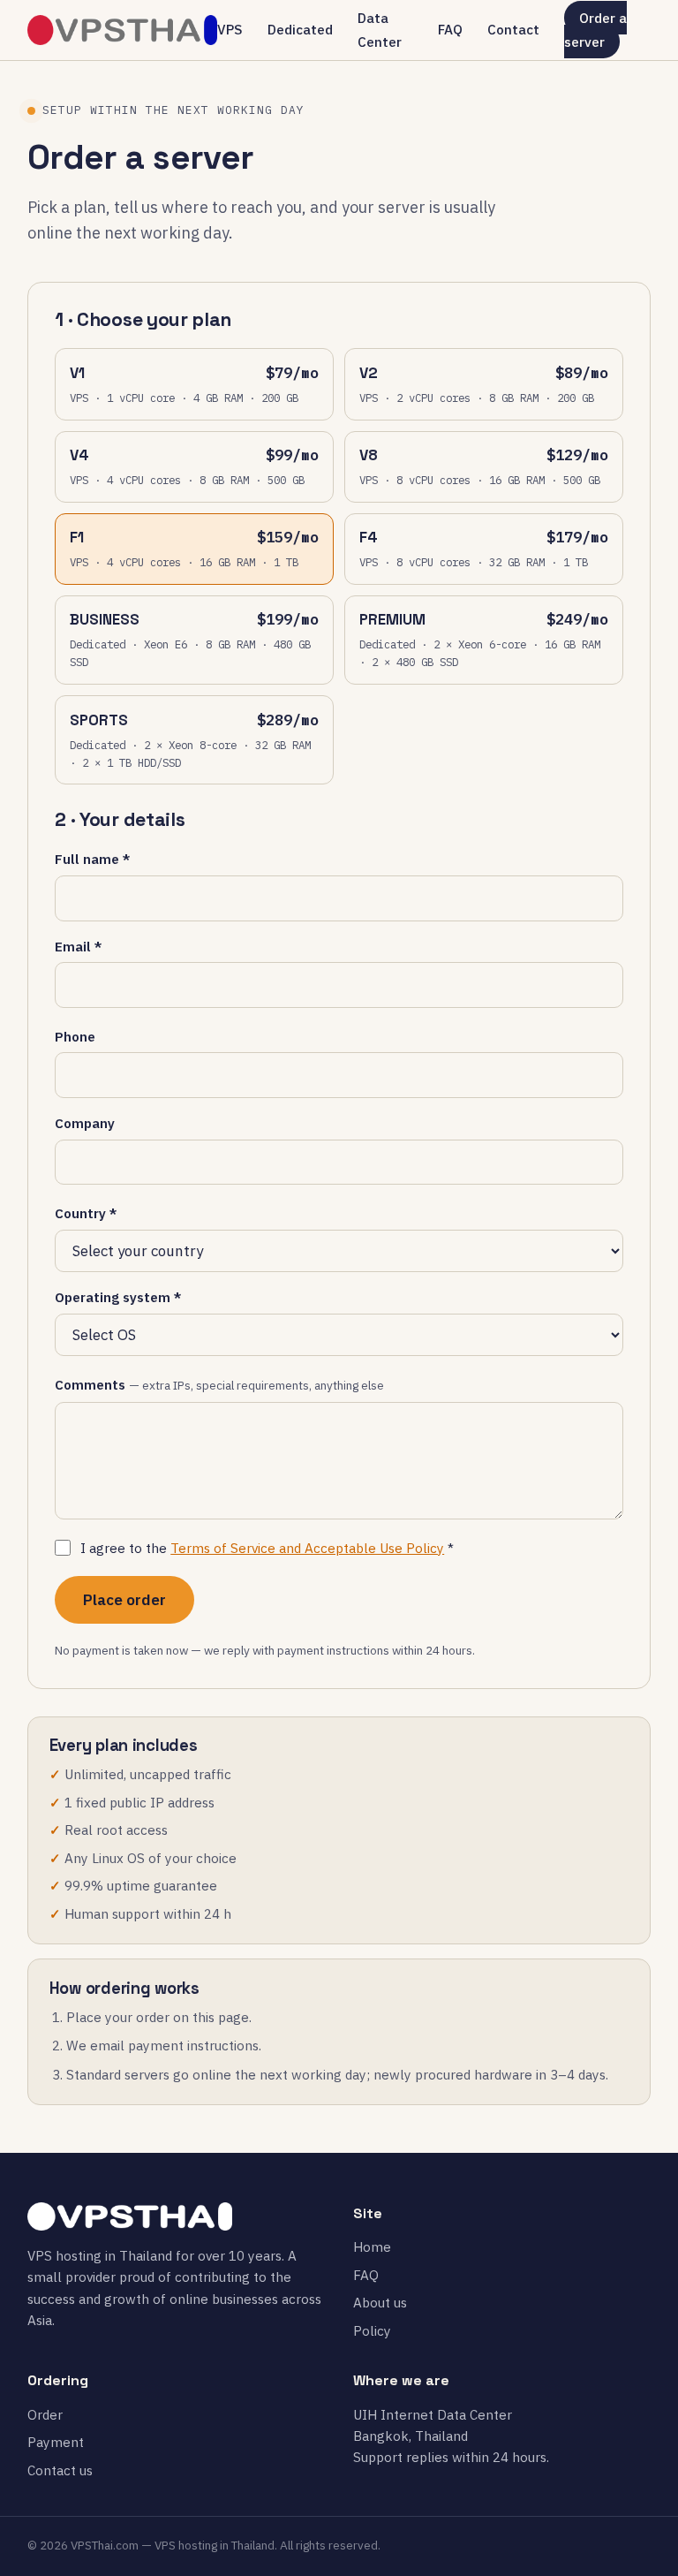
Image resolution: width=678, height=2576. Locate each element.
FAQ (450, 29)
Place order (124, 1600)
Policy (372, 2330)
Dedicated (300, 29)
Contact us (60, 2470)
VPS (230, 29)
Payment (56, 2442)
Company (85, 1123)
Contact (513, 29)
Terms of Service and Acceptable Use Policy (307, 1548)
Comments (219, 1384)
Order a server (596, 30)
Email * (78, 946)
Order (45, 2414)
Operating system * (118, 1297)
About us (380, 2302)
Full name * (92, 859)
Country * (86, 1213)
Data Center (380, 30)
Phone (75, 1036)
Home (372, 2246)
